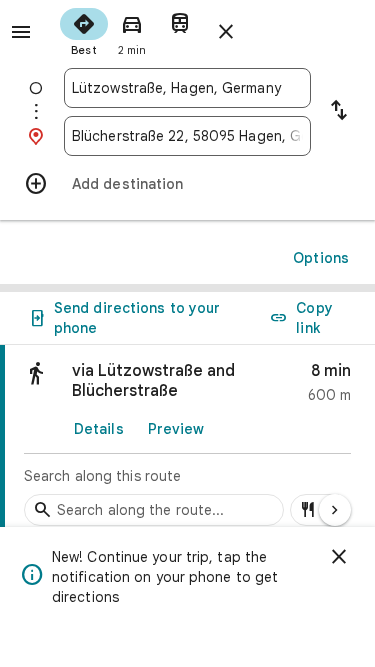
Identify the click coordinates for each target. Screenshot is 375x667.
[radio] (84, 30)
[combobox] (187, 88)
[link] (187, 441)
